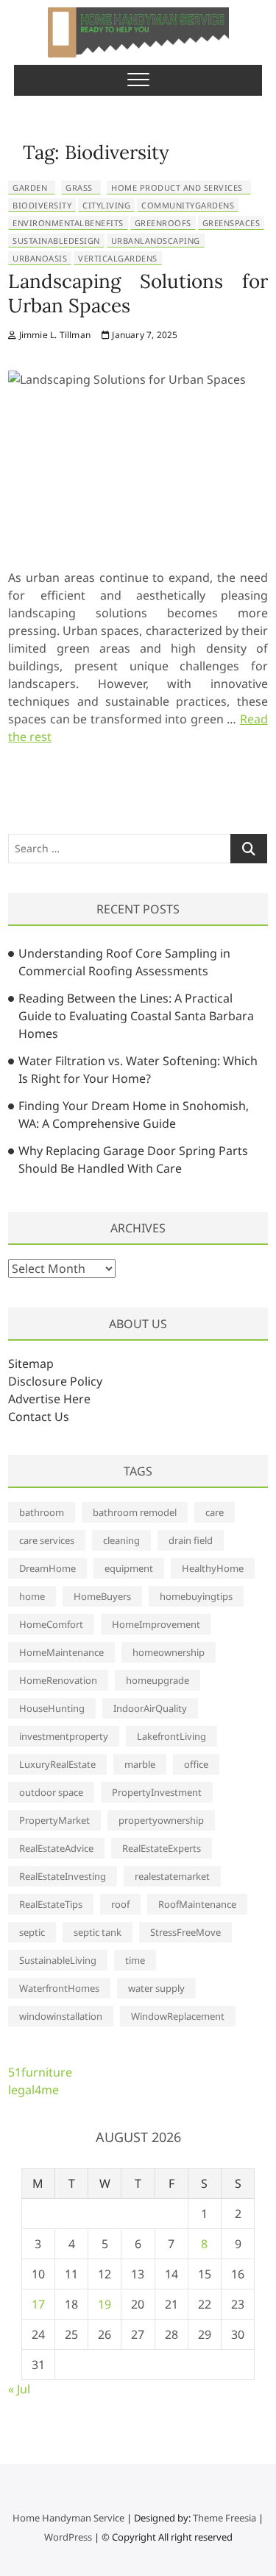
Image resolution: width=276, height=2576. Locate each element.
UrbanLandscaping (156, 241)
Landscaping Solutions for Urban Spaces (138, 293)
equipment (129, 1568)
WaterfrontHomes (59, 1988)
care (215, 1512)
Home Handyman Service (68, 2518)
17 (38, 2304)
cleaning (121, 1540)
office (196, 1764)
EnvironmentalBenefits (68, 223)
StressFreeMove (185, 1932)
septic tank (98, 1932)
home (32, 1596)
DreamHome (47, 1568)
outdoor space (51, 1792)
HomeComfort (51, 1624)
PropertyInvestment (157, 1792)
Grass (79, 187)
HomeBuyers (102, 1596)
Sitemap (31, 1364)
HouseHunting (52, 1708)
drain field (191, 1540)
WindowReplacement (178, 2016)
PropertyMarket (54, 1820)
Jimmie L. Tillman (53, 335)
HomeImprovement (156, 1624)
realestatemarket (172, 1876)
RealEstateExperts (162, 1848)
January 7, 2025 (144, 335)
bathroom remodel (135, 1512)
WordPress (68, 2537)
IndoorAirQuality (150, 1708)
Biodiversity (42, 205)
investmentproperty (64, 1736)
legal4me (33, 2090)
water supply (156, 1988)
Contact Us (39, 1417)
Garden (30, 187)
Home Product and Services (177, 187)
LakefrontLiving (171, 1736)
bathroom (42, 1512)
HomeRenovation (58, 1680)
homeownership (169, 1652)
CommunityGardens (188, 205)
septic (32, 1932)
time (135, 1960)
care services (47, 1540)
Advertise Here (49, 1399)
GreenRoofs (163, 223)
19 (105, 2304)
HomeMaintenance (61, 1652)
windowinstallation (61, 2016)
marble (140, 1764)
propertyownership (161, 1820)
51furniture (40, 2072)
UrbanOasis (40, 258)
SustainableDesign (56, 241)
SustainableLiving (58, 1960)
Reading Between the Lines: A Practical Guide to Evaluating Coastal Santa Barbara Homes (136, 1016)
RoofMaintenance (197, 1904)
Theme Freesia (224, 2518)
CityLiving (106, 205)
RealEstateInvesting (63, 1876)
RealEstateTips (51, 1904)
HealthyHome (213, 1568)
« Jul (19, 2389)
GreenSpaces (231, 223)
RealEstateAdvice (56, 1848)
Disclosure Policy (55, 1381)
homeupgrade (158, 1680)
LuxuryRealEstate (57, 1764)
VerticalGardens (118, 258)
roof (120, 1904)
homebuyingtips (196, 1596)
